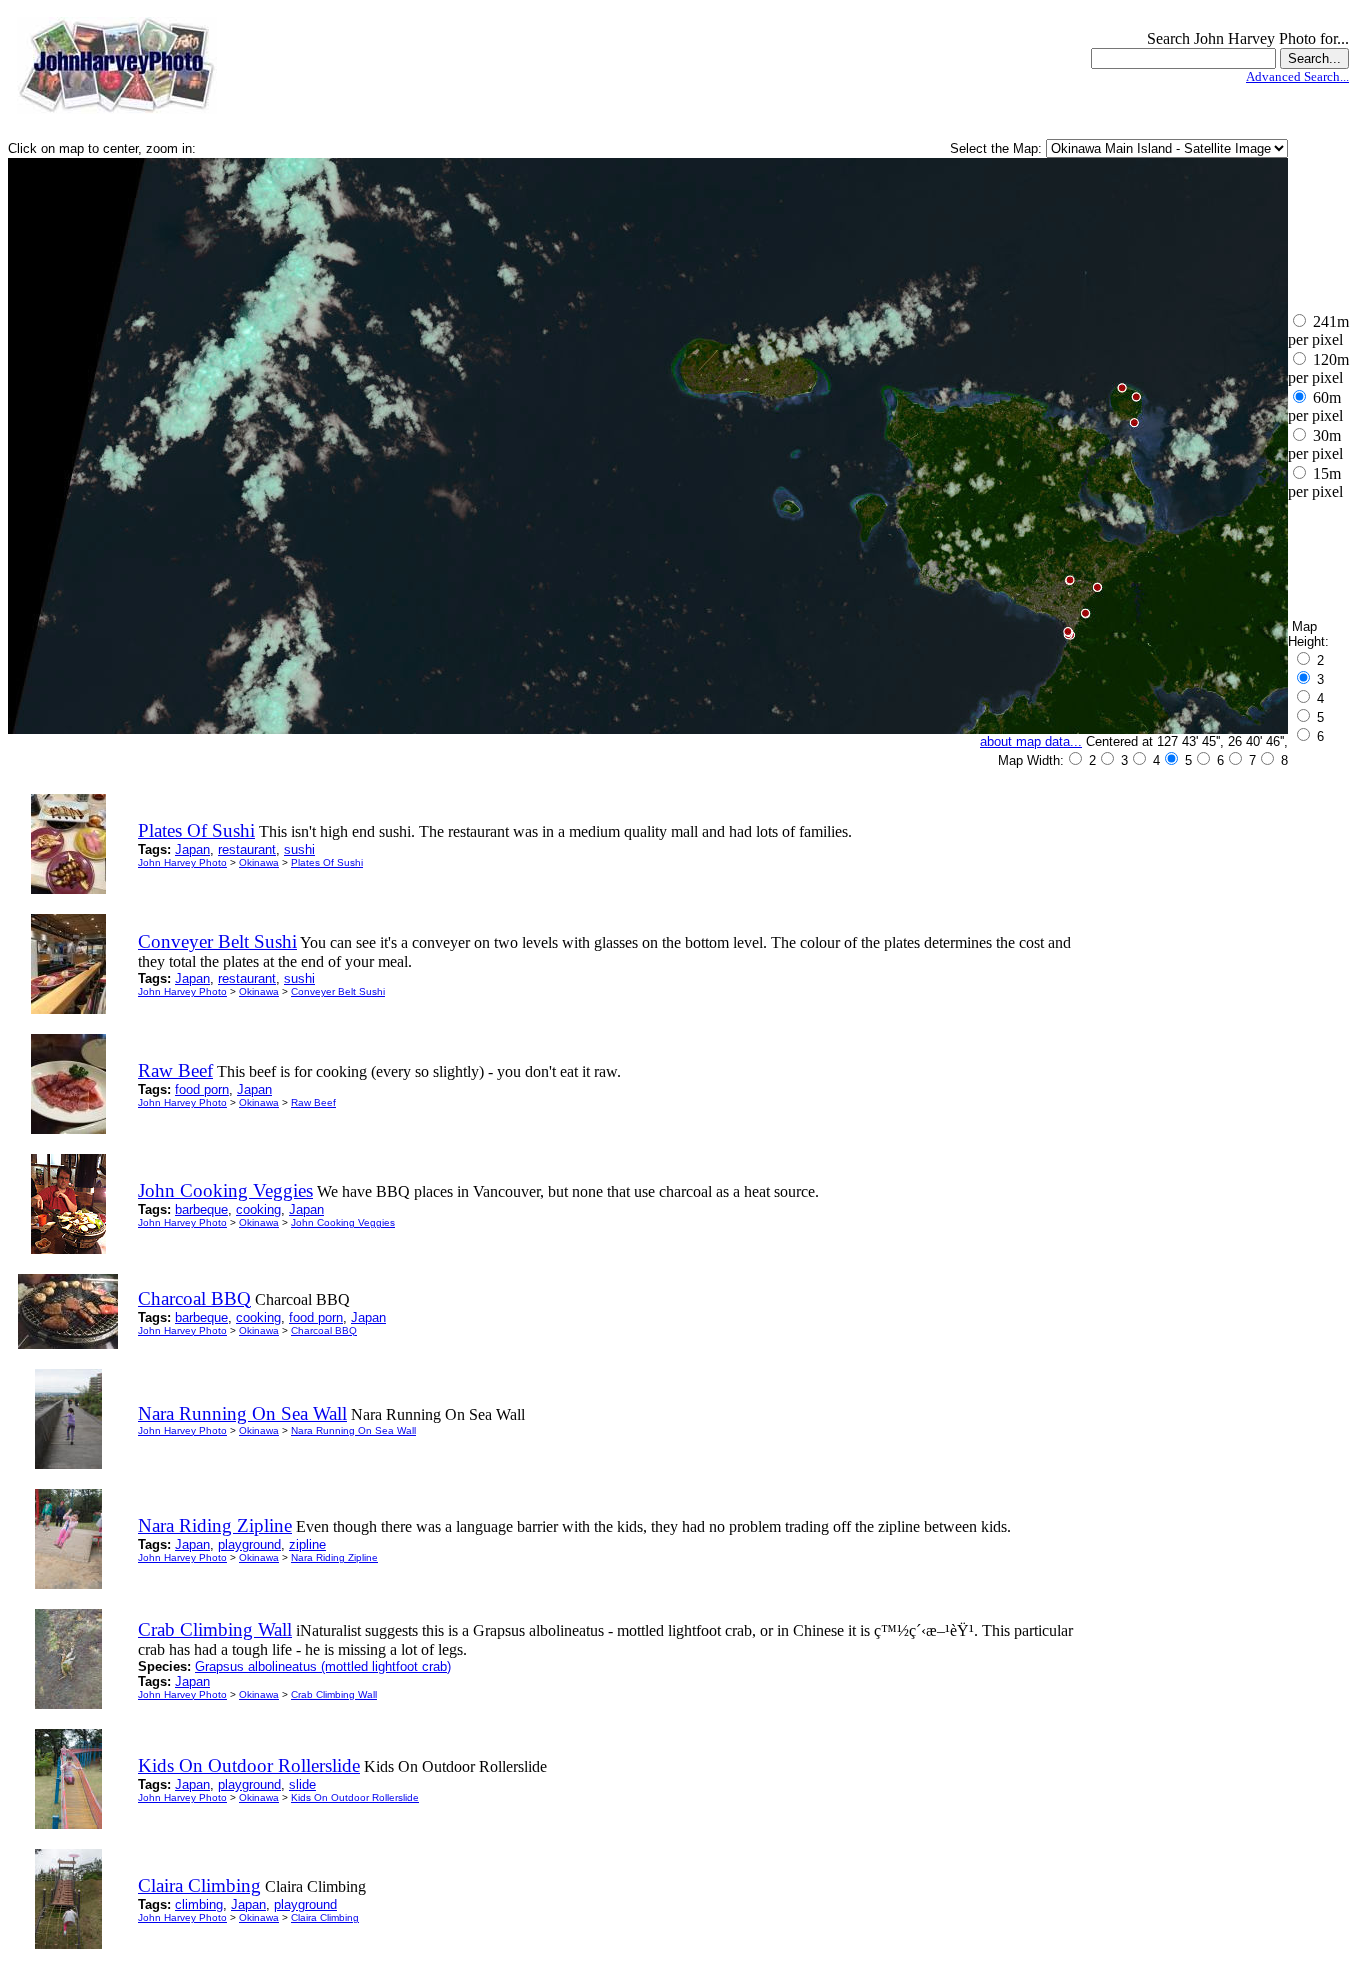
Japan (192, 849)
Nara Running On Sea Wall (353, 1430)
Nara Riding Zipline (334, 1557)
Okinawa (259, 862)
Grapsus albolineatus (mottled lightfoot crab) (323, 1666)
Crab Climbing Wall (334, 1694)
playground (249, 1544)
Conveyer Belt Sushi (338, 991)
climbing (199, 1904)
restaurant (247, 849)
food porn (202, 1089)
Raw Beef (313, 1102)
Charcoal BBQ (324, 1330)
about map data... (1031, 741)
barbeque (201, 1209)
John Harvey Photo (182, 862)
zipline (307, 1544)
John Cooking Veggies (343, 1222)
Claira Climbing (325, 1917)
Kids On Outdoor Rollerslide (355, 1797)
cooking (258, 1209)
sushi (299, 849)
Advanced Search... (1297, 76)
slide (302, 1784)
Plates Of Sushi (327, 862)
